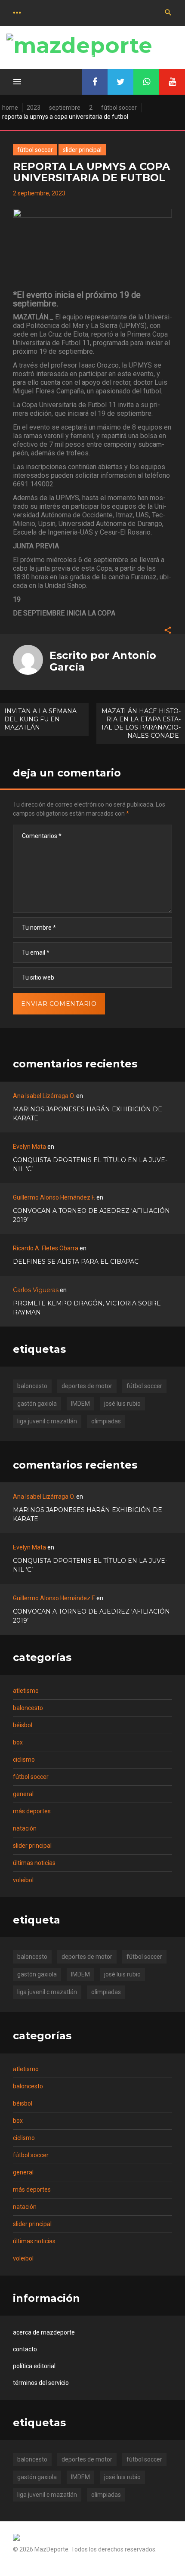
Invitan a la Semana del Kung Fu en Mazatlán (40, 719)
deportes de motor (87, 1386)
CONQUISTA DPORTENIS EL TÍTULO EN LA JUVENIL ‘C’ (90, 1164)
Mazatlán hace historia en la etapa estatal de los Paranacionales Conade (141, 723)
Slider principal (82, 150)
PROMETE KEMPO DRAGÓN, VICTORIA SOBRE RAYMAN (87, 1308)
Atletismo (26, 1691)
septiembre (65, 108)
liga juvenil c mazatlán (47, 1421)
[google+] (146, 82)
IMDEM (80, 1404)
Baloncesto (28, 1708)
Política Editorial (34, 2366)
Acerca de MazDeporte (44, 2332)
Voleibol (23, 1880)
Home (10, 108)
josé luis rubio (122, 1404)
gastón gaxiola (37, 1404)
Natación (25, 1828)
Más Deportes (32, 1811)
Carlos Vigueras (36, 1290)
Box (18, 1742)
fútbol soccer (144, 1386)
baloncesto (32, 1386)
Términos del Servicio (41, 2383)
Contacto (25, 2349)
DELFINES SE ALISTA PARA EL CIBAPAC (76, 1262)
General (23, 1794)
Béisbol (23, 1725)
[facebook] (95, 82)
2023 (34, 108)
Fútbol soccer (119, 108)
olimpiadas (106, 1421)
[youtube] (172, 82)
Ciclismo (24, 1760)
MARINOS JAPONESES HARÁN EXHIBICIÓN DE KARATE (88, 1114)
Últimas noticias (34, 1863)
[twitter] (120, 82)
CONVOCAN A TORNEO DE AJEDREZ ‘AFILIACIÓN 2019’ (91, 1215)
